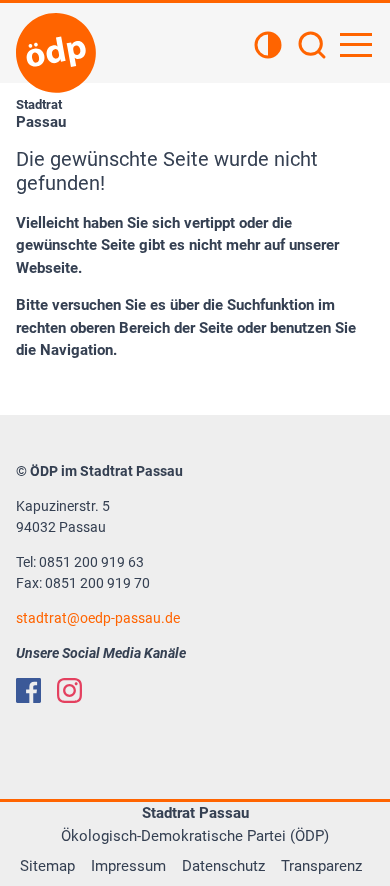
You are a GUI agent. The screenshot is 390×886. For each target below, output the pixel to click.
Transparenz (321, 866)
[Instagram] (69, 690)
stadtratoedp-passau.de (98, 618)
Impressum (128, 866)
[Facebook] (28, 690)
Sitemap (47, 866)
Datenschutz (223, 866)
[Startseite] (56, 53)
